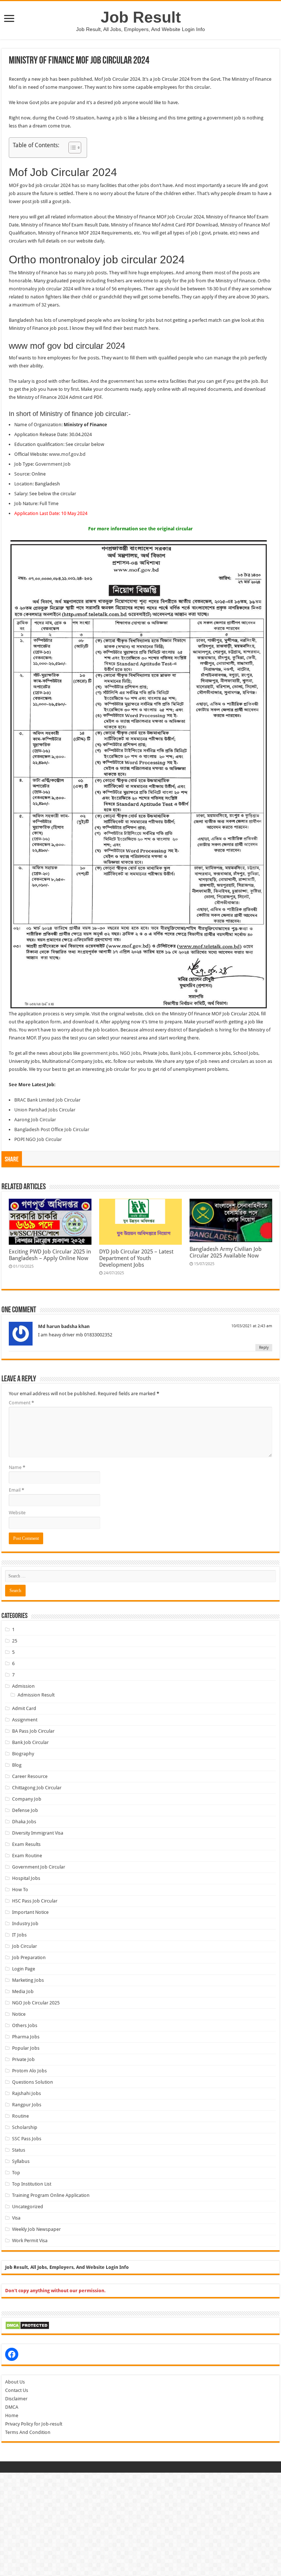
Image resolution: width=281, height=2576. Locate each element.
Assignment (25, 1720)
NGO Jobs (130, 1053)
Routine (20, 2116)
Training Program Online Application (51, 2195)
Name (17, 1467)
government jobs (100, 1053)
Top (16, 2173)
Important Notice (30, 1912)
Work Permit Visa (30, 2241)
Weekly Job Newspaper (36, 2229)
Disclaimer (16, 2399)
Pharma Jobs (26, 2037)
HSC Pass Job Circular (35, 1901)
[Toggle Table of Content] (71, 148)
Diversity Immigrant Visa (38, 1833)
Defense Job (25, 1810)
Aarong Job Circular (35, 1120)
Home (12, 2415)
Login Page (24, 1969)
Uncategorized (28, 2207)
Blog (17, 1765)
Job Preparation (29, 1957)
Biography (23, 1754)
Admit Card (24, 1708)
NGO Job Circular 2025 (36, 2003)
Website (17, 1513)
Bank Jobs (181, 1053)
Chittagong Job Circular (37, 1788)
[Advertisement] (140, 2524)
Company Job (27, 1799)
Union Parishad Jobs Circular (45, 1110)
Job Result (141, 17)
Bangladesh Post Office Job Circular (52, 1129)
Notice (19, 2014)
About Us (15, 2382)
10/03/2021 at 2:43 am (252, 1326)
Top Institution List (32, 2184)
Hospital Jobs (26, 1878)
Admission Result (36, 1695)
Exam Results (26, 1844)
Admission (23, 1686)
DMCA (12, 2407)
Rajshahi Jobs (27, 2093)
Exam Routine (27, 1856)
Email (16, 1490)
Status (19, 2150)
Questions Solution (33, 2082)
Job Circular (25, 1946)
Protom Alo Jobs (29, 2071)
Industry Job (25, 1924)
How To (20, 1890)
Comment (21, 1403)
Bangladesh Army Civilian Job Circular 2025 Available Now (226, 1252)
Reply (264, 1348)
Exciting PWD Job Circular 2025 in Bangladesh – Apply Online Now (50, 1255)
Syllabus (21, 2161)
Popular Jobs (26, 2048)
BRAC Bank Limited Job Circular (47, 1100)
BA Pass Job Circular (33, 1731)
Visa (16, 2218)
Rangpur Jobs (27, 2105)
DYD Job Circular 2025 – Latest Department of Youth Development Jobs (136, 1258)
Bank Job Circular (30, 1742)
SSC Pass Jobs (27, 2139)
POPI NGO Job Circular (38, 1139)
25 (15, 1641)
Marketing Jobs (28, 1980)
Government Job (53, 464)
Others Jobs (25, 2025)
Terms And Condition (28, 2432)
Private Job (23, 2059)
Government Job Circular (39, 1867)
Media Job (23, 1991)
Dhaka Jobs (24, 1822)
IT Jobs (19, 1935)
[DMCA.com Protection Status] (27, 2325)
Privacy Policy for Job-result (34, 2424)
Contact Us (17, 2390)
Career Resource (30, 1776)
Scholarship (25, 2127)
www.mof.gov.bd (67, 454)
